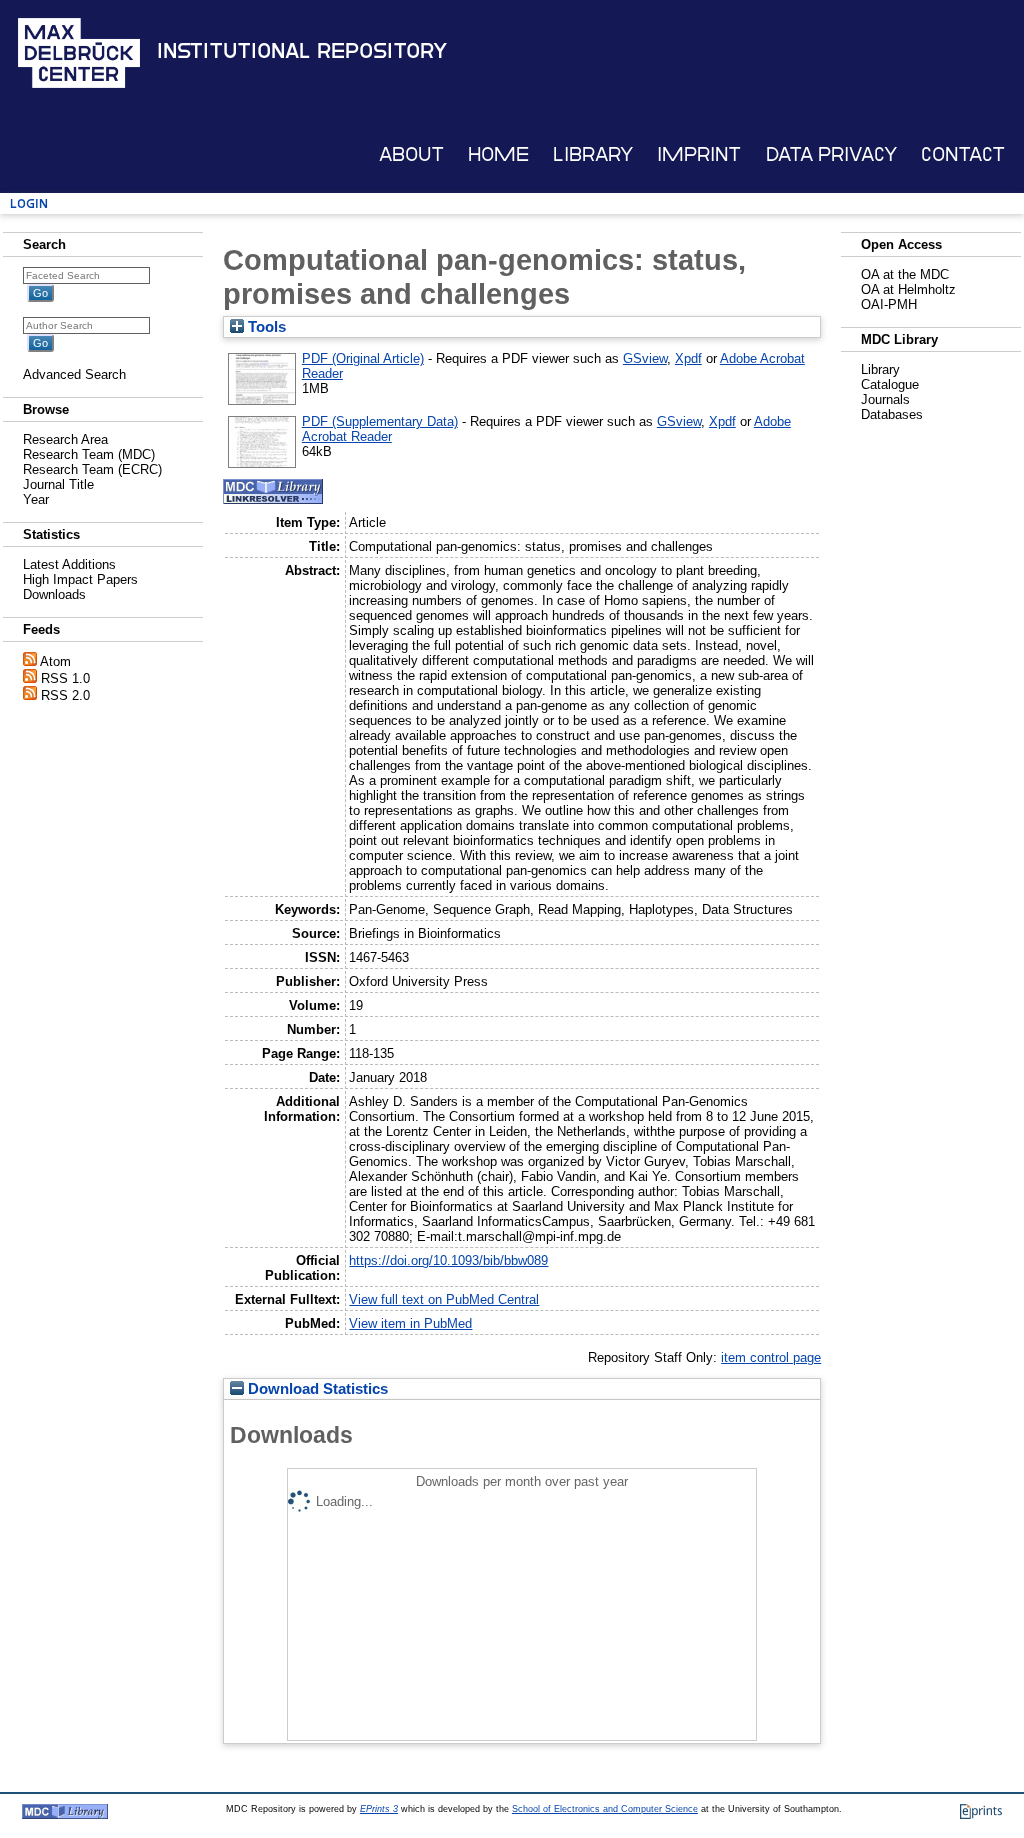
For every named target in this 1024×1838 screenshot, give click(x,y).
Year (36, 499)
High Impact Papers (80, 579)
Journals (885, 399)
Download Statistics (316, 1389)
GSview (645, 358)
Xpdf (688, 358)
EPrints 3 (379, 1809)
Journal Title (58, 484)
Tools (265, 327)
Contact (963, 154)
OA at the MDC (905, 274)
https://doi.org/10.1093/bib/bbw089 (448, 1260)
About (411, 154)
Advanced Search (74, 374)
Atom (55, 661)
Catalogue (890, 384)
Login (29, 203)
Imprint (699, 154)
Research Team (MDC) (89, 454)
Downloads (54, 594)
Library (593, 154)
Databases (892, 414)
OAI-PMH (889, 304)
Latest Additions (69, 564)
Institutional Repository (302, 51)
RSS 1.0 (65, 678)
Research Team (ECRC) (92, 469)
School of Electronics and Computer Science (605, 1809)
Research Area (65, 439)
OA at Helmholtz (908, 289)
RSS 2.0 (65, 695)
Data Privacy (831, 154)
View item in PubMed (410, 1323)
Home (498, 154)
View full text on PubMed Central (444, 1299)
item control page (771, 1357)
